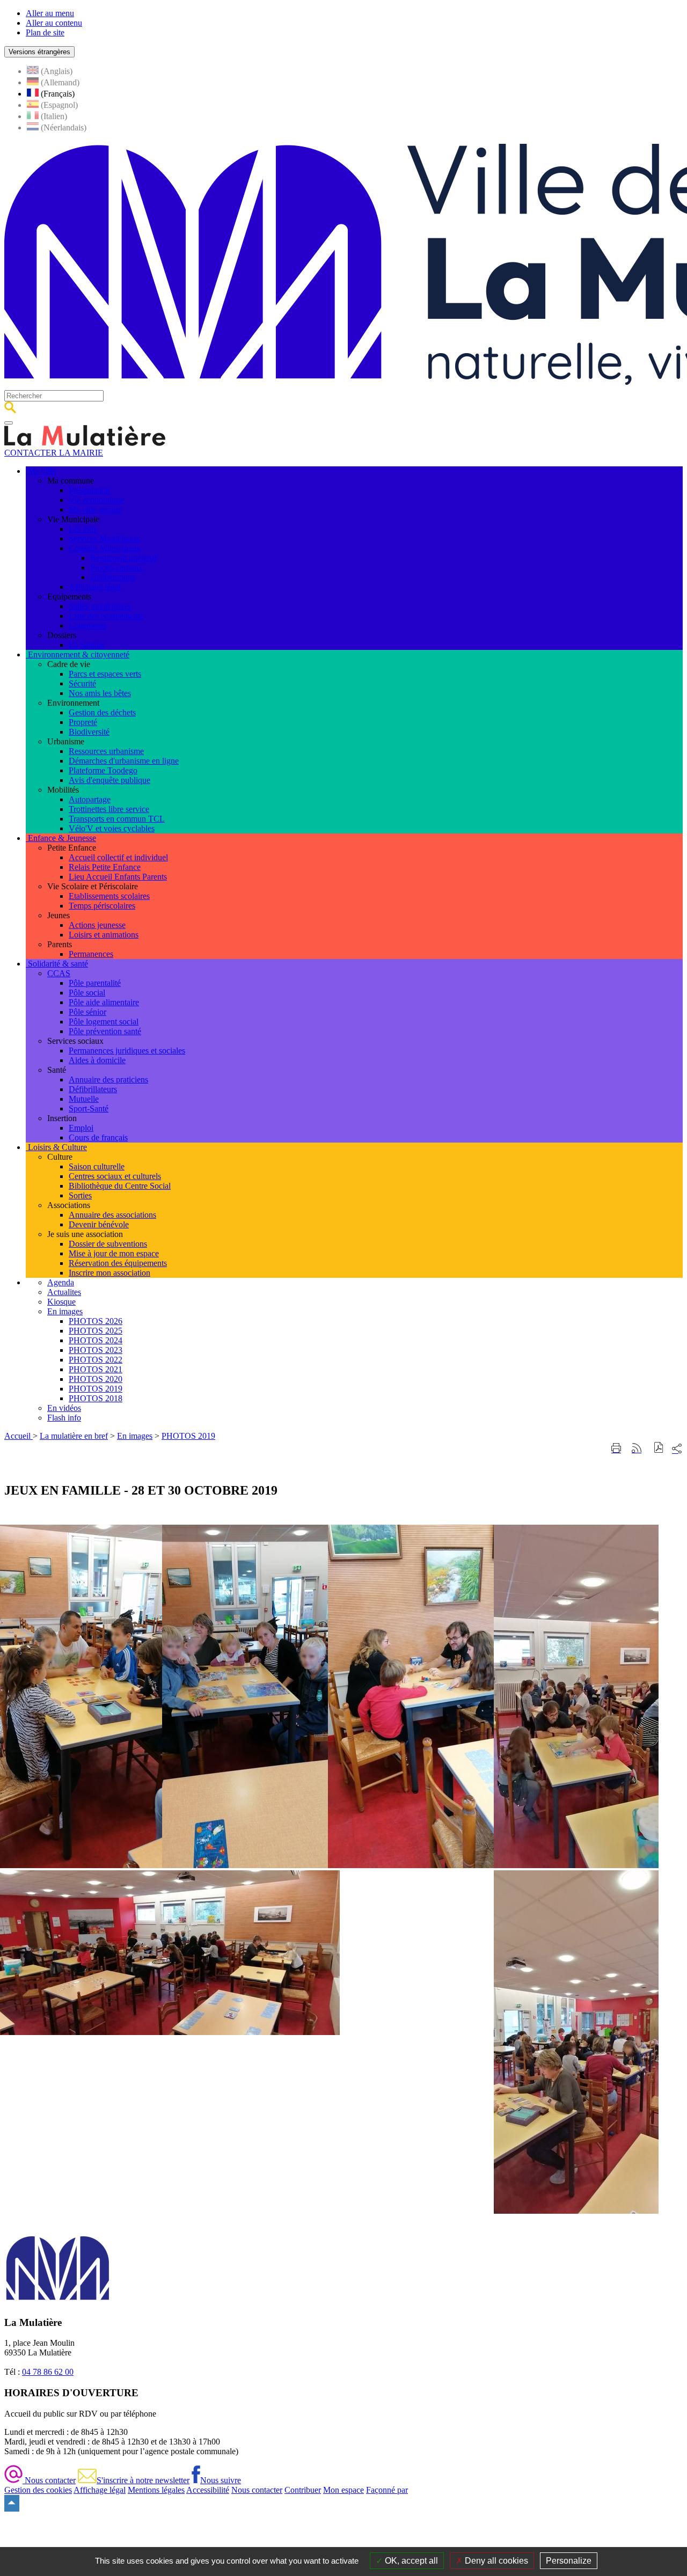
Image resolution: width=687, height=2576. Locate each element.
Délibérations (113, 577)
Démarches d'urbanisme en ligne (124, 761)
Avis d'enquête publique (109, 780)
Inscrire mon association (109, 1273)
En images (65, 1311)
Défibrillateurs (93, 1089)
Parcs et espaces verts (105, 674)
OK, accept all (410, 2561)
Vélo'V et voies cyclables (112, 828)
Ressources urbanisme (106, 751)
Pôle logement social (104, 1022)
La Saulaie (87, 645)
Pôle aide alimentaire (104, 1002)
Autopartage (90, 799)
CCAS (59, 973)
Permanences (91, 954)
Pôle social (87, 993)
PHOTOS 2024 (96, 1340)
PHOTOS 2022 (96, 1360)
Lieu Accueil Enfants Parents (118, 877)
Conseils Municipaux (105, 548)
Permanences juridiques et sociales (127, 1051)
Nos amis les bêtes (100, 693)
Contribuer (303, 2490)
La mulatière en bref (74, 1436)
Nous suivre (221, 2480)
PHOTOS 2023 (96, 1350)
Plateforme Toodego (103, 770)
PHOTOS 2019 (96, 1389)
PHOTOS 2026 (96, 1321)
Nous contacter (49, 2480)
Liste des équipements (106, 616)
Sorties (80, 1195)
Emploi (81, 1128)
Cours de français (98, 1137)
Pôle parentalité (95, 983)
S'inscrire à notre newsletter (143, 2480)
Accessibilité (208, 2490)
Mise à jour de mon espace (114, 1253)
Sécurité (82, 683)
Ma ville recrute (95, 510)
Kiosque (61, 1302)
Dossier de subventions (108, 1244)
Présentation (89, 490)
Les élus (83, 529)
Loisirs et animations (104, 935)
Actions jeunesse (97, 925)
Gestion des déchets (102, 712)
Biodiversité (89, 732)
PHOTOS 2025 (96, 1331)
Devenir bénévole (99, 1224)
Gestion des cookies (38, 2490)
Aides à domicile (97, 1060)
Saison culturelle (97, 1166)
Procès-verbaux (116, 568)
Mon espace (343, 2490)
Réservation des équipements (118, 1263)
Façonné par (387, 2490)
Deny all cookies (495, 2561)
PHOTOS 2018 (96, 1398)
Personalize (569, 2561)
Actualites (64, 1292)
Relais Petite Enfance (105, 867)
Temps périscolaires (102, 906)
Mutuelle (84, 1099)
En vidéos (64, 1408)
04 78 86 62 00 (48, 2372)
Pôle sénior (87, 1012)
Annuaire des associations (112, 1215)
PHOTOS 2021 (96, 1369)
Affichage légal (95, 587)
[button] (659, 1449)
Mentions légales (156, 2490)
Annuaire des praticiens (108, 1080)
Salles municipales (100, 606)
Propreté (83, 722)
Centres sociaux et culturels (115, 1176)
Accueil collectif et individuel (118, 857)
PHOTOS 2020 (96, 1379)
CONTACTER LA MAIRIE (54, 453)
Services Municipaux (104, 539)
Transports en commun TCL (117, 819)
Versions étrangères (39, 52)
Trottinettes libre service (109, 809)
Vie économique (96, 500)
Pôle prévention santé (105, 1031)
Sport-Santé (89, 1108)
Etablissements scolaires (109, 896)
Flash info (64, 1418)
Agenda (61, 1282)
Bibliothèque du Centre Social (120, 1186)
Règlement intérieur (123, 558)
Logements (87, 625)
